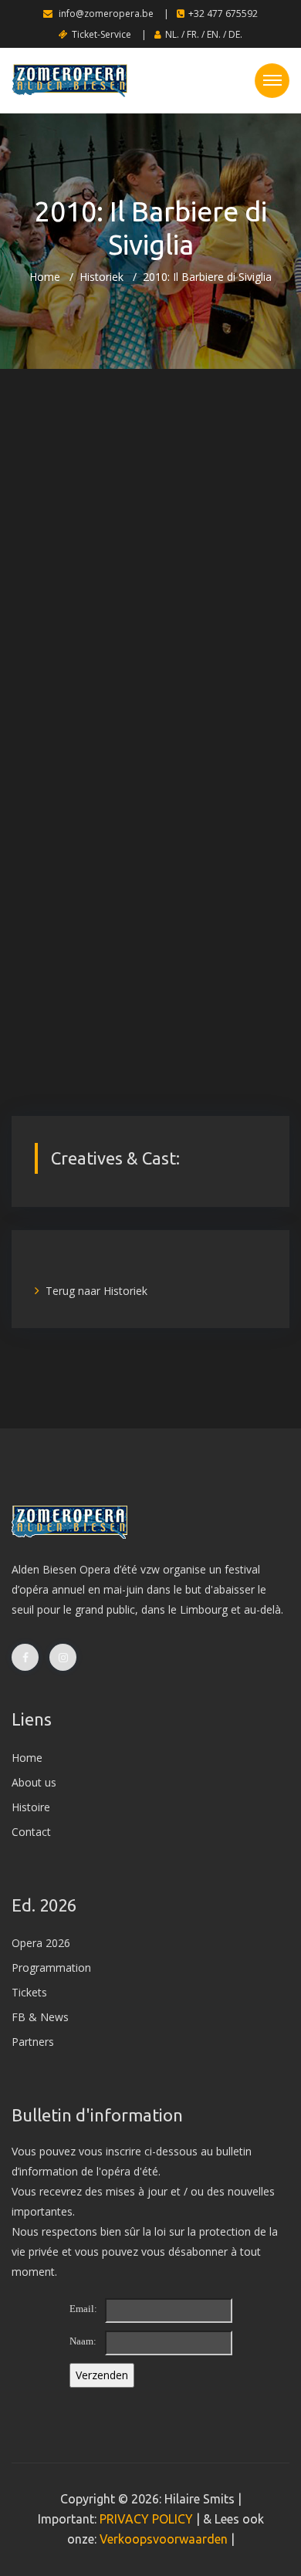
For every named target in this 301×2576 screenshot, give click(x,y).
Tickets (29, 1992)
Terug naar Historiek (96, 1291)
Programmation (51, 1967)
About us (34, 1782)
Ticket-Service (101, 34)
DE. (235, 34)
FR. (193, 34)
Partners (33, 2042)
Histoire (31, 1807)
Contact (31, 1832)
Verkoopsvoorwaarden (164, 2539)
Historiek (101, 277)
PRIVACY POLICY (146, 2519)
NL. (172, 34)
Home (45, 277)
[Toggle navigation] (272, 81)
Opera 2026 (41, 1943)
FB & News (40, 2017)
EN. (214, 34)
